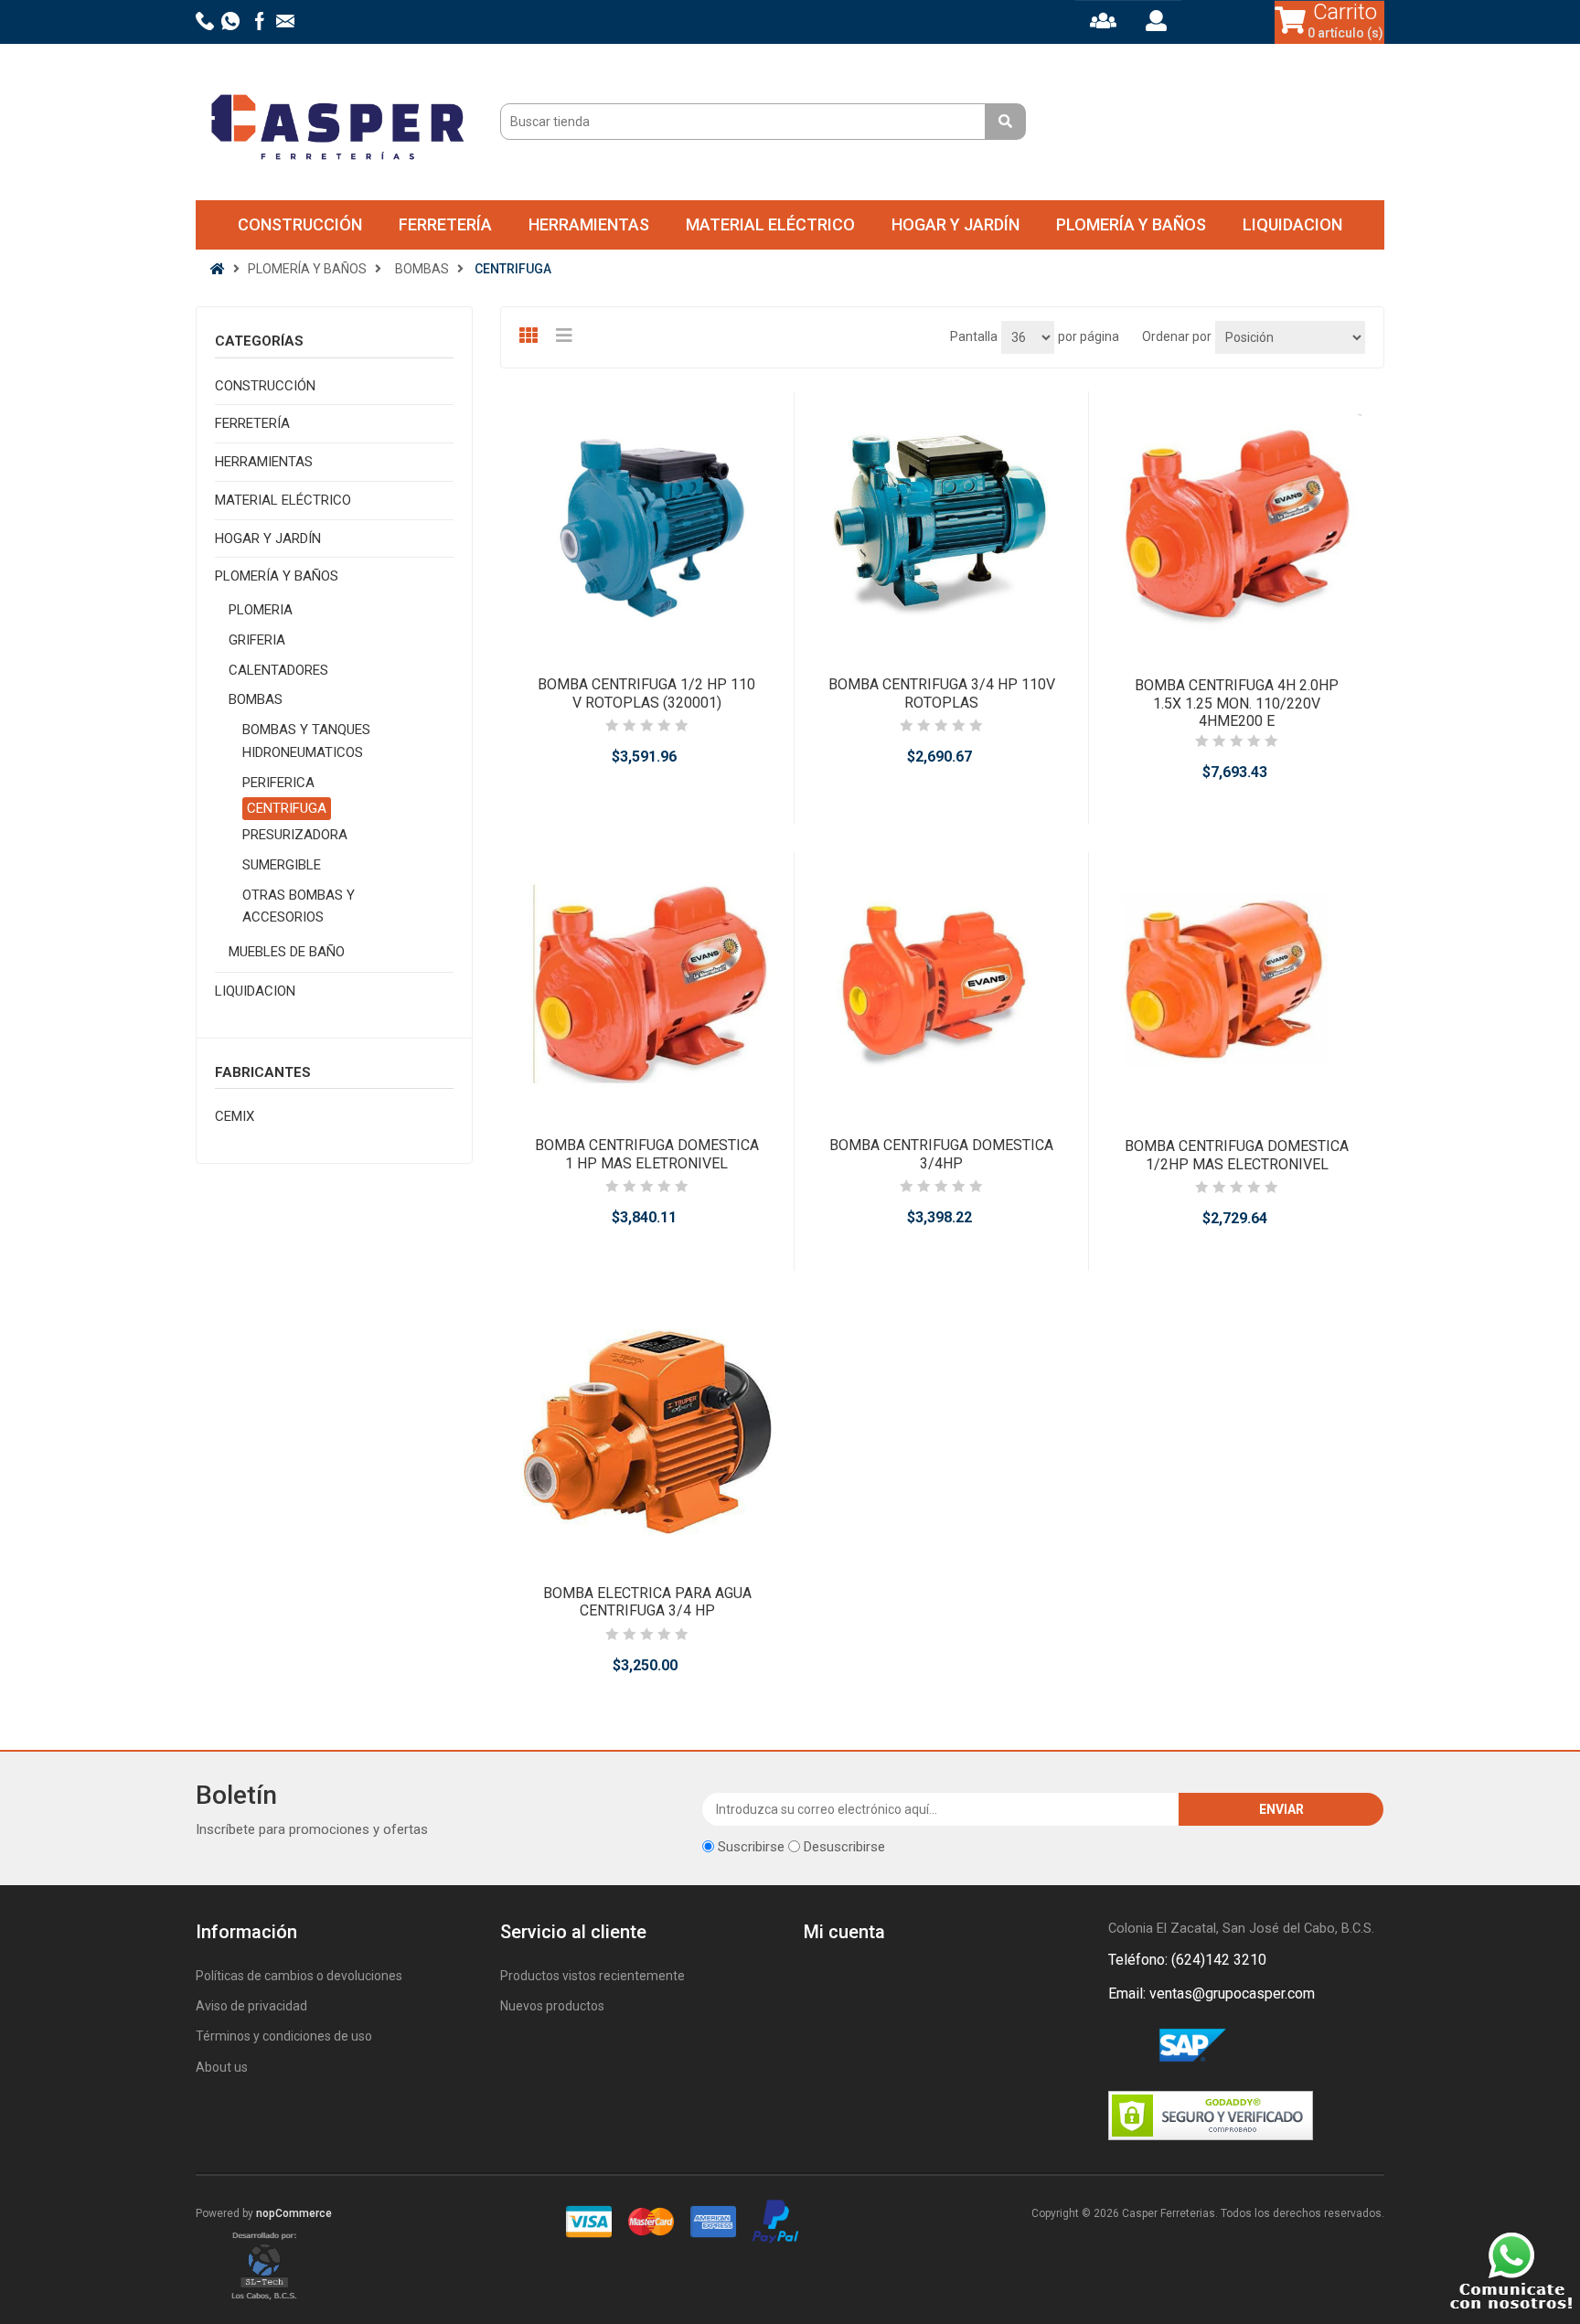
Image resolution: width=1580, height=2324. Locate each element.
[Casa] (218, 269)
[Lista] (567, 336)
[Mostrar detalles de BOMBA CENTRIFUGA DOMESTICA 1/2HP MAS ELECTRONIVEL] (1236, 986)
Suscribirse (751, 1847)
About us (222, 2067)
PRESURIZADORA (295, 835)
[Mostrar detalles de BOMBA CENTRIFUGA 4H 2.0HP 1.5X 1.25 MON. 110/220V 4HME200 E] (1236, 525)
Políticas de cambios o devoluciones (299, 1976)
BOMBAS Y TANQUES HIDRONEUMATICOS (306, 741)
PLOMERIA (261, 610)
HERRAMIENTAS (589, 224)
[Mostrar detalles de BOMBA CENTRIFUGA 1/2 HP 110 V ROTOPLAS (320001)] (647, 524)
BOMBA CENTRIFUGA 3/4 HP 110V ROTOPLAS (942, 693)
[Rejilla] (530, 336)
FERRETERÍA (445, 224)
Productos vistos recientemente (592, 1976)
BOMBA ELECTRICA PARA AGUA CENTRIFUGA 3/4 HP (647, 1602)
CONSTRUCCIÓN (300, 224)
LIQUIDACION (1292, 224)
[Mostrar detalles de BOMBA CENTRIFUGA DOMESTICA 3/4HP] (941, 985)
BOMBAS (256, 699)
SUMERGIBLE (282, 865)
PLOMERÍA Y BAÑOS (1131, 224)
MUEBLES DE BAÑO (287, 952)
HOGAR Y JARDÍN (955, 224)
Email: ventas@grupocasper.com (1212, 1994)
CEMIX (235, 1116)
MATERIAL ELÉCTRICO (770, 224)
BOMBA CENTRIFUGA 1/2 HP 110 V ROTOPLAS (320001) (646, 693)
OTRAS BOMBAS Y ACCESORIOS (299, 906)
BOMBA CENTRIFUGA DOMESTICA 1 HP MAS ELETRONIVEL (647, 1154)
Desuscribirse (844, 1847)
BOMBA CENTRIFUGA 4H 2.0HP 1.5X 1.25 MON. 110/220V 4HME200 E (1237, 703)
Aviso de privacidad (251, 2006)
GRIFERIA (257, 640)
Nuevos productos (552, 2006)
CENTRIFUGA (287, 808)
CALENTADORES (278, 670)
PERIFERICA (278, 783)
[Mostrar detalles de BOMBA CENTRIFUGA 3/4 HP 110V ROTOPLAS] (941, 524)
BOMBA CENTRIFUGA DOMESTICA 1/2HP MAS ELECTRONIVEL (1237, 1155)
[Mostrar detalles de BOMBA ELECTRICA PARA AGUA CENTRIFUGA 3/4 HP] (647, 1432)
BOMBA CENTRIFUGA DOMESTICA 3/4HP (941, 1154)
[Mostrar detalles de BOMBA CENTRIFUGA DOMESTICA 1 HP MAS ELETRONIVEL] (647, 985)
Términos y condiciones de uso (284, 2036)
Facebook (1126, 2046)
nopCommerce (294, 2213)
